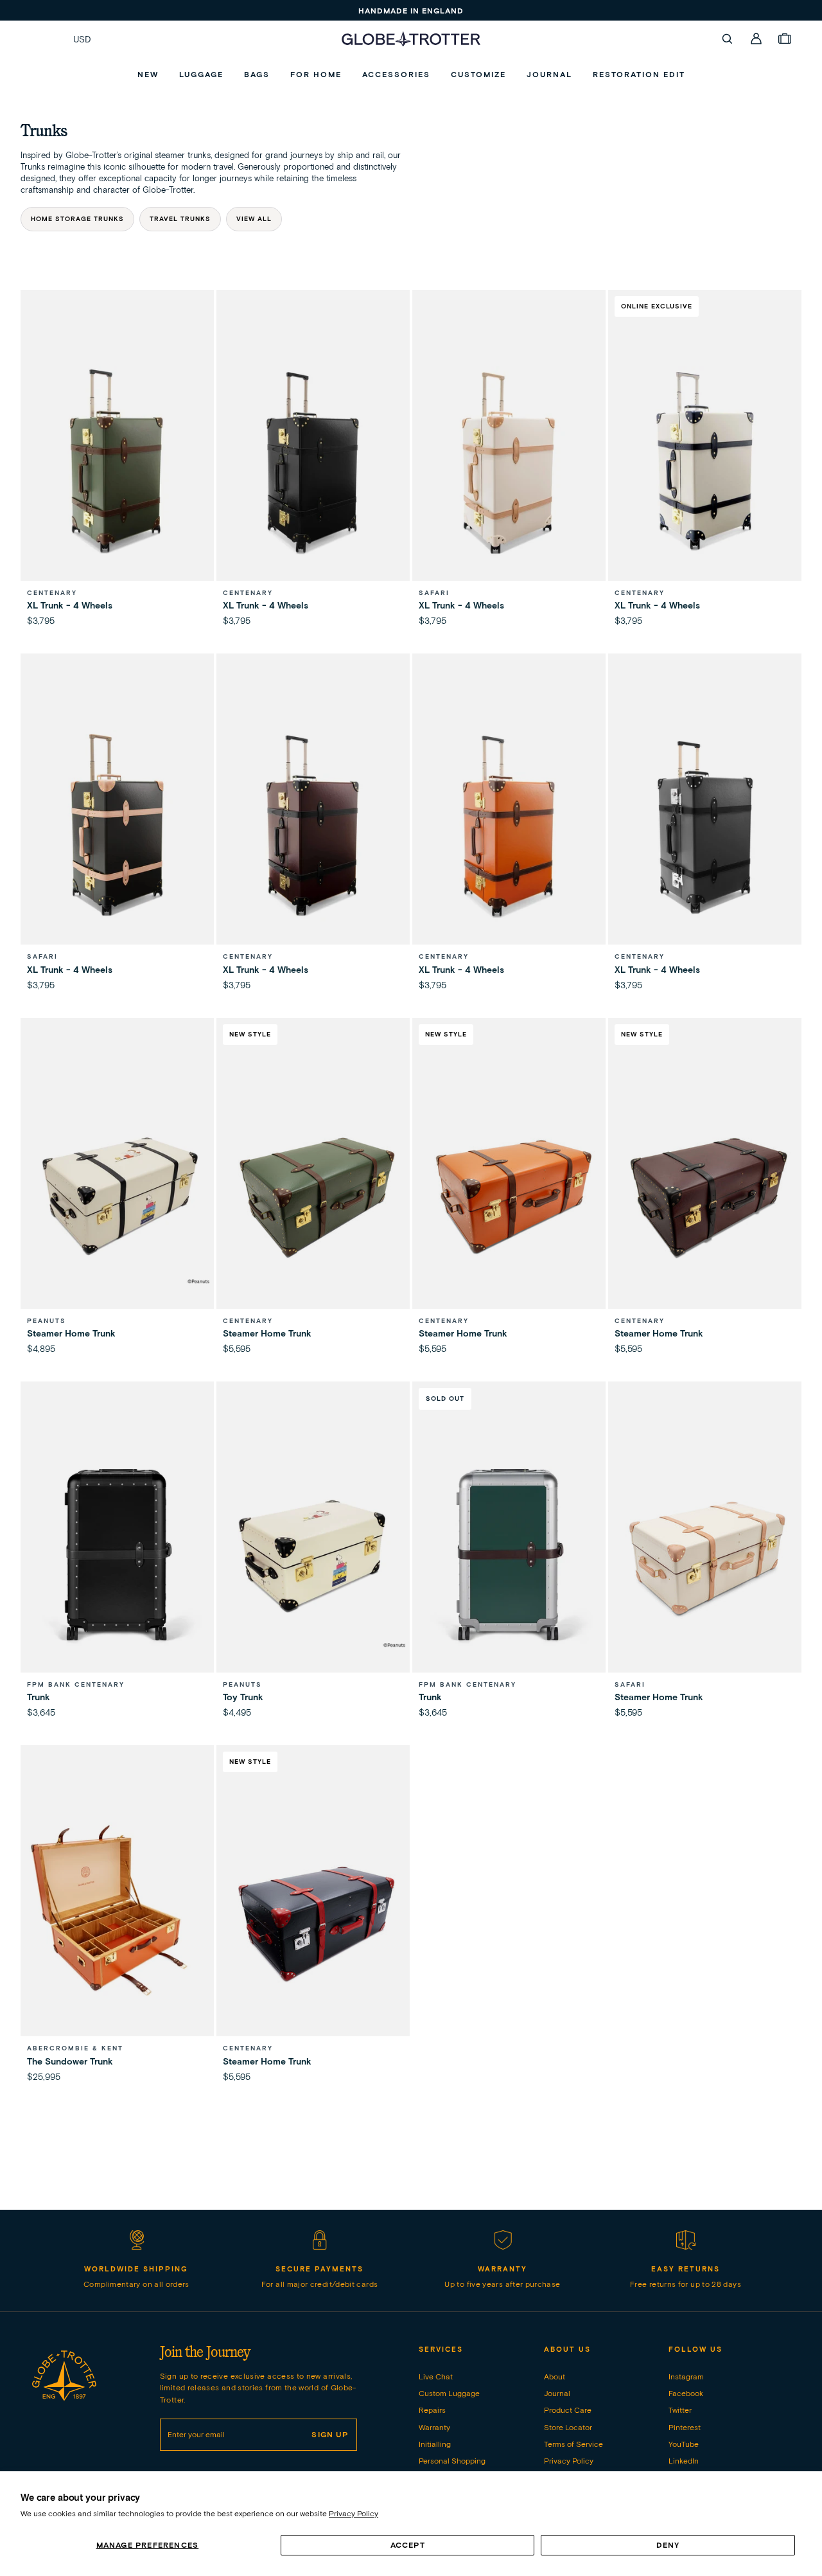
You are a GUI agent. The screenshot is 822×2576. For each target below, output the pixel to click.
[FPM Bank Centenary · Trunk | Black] (117, 1555)
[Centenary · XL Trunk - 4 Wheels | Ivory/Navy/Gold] (705, 463)
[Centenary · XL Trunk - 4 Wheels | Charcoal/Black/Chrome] (705, 827)
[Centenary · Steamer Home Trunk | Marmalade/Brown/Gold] (509, 1191)
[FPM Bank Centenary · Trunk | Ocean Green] (509, 1555)
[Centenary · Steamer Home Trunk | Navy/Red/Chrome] (313, 1918)
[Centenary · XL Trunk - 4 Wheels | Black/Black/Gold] (313, 463)
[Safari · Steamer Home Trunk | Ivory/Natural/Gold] (705, 1555)
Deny (668, 2545)
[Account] (756, 39)
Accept (408, 2545)
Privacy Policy (354, 2513)
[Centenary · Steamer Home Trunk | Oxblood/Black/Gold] (705, 1191)
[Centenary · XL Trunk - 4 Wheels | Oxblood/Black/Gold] (313, 827)
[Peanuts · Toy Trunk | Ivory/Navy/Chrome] (313, 1555)
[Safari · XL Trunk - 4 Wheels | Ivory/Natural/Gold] (509, 463)
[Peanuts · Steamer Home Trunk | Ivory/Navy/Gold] (117, 1191)
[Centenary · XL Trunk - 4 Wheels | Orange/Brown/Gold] (509, 827)
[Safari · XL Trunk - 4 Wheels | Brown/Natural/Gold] (117, 827)
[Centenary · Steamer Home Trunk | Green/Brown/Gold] (313, 1191)
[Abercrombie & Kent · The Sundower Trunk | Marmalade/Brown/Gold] (117, 1918)
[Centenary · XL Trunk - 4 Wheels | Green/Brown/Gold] (117, 463)
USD (82, 39)
